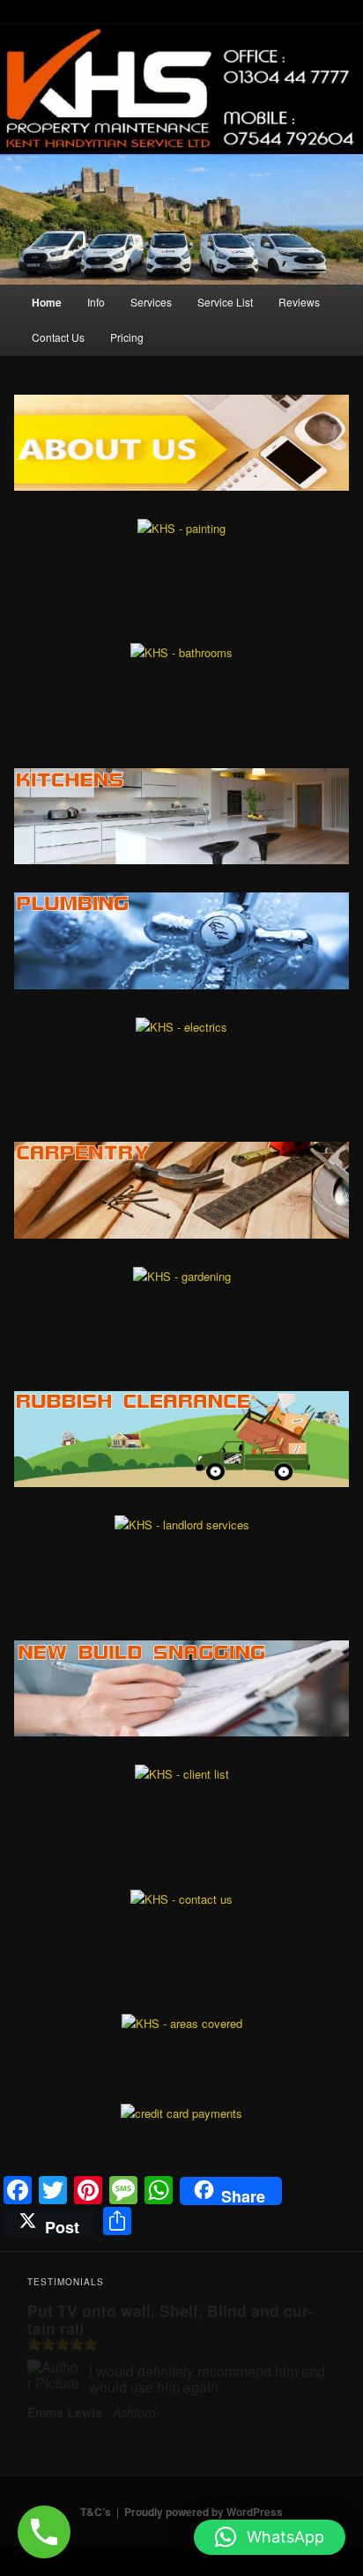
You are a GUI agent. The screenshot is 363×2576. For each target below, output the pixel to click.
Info (96, 302)
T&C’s (96, 2512)
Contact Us (58, 337)
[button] (270, 2537)
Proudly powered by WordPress (204, 2512)
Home (47, 302)
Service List (225, 302)
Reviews (299, 302)
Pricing (127, 337)
